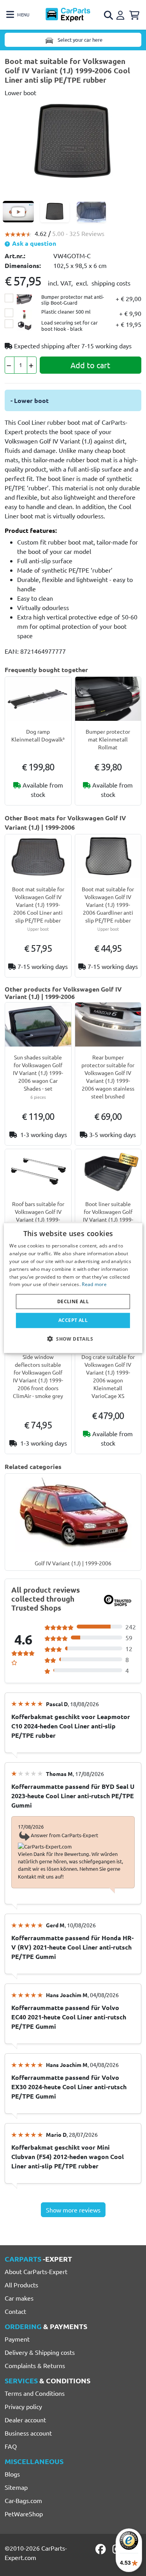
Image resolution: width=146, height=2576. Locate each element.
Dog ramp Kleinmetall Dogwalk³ (38, 735)
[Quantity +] (32, 365)
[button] (73, 1338)
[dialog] (73, 1288)
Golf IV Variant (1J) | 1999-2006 (73, 1563)
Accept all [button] (73, 1320)
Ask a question (33, 243)
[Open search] (109, 15)
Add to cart (90, 365)
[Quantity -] (10, 365)
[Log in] (121, 14)
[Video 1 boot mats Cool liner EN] (18, 212)
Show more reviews (73, 2210)
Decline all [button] (73, 1301)
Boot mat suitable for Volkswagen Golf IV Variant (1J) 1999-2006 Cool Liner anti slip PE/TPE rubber (38, 905)
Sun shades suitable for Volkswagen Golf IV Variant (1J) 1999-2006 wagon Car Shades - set (38, 1073)
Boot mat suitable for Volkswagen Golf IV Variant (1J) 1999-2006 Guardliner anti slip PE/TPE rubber (108, 905)
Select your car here (79, 40)
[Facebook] (101, 2549)
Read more (94, 1284)
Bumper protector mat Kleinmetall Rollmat (108, 739)
